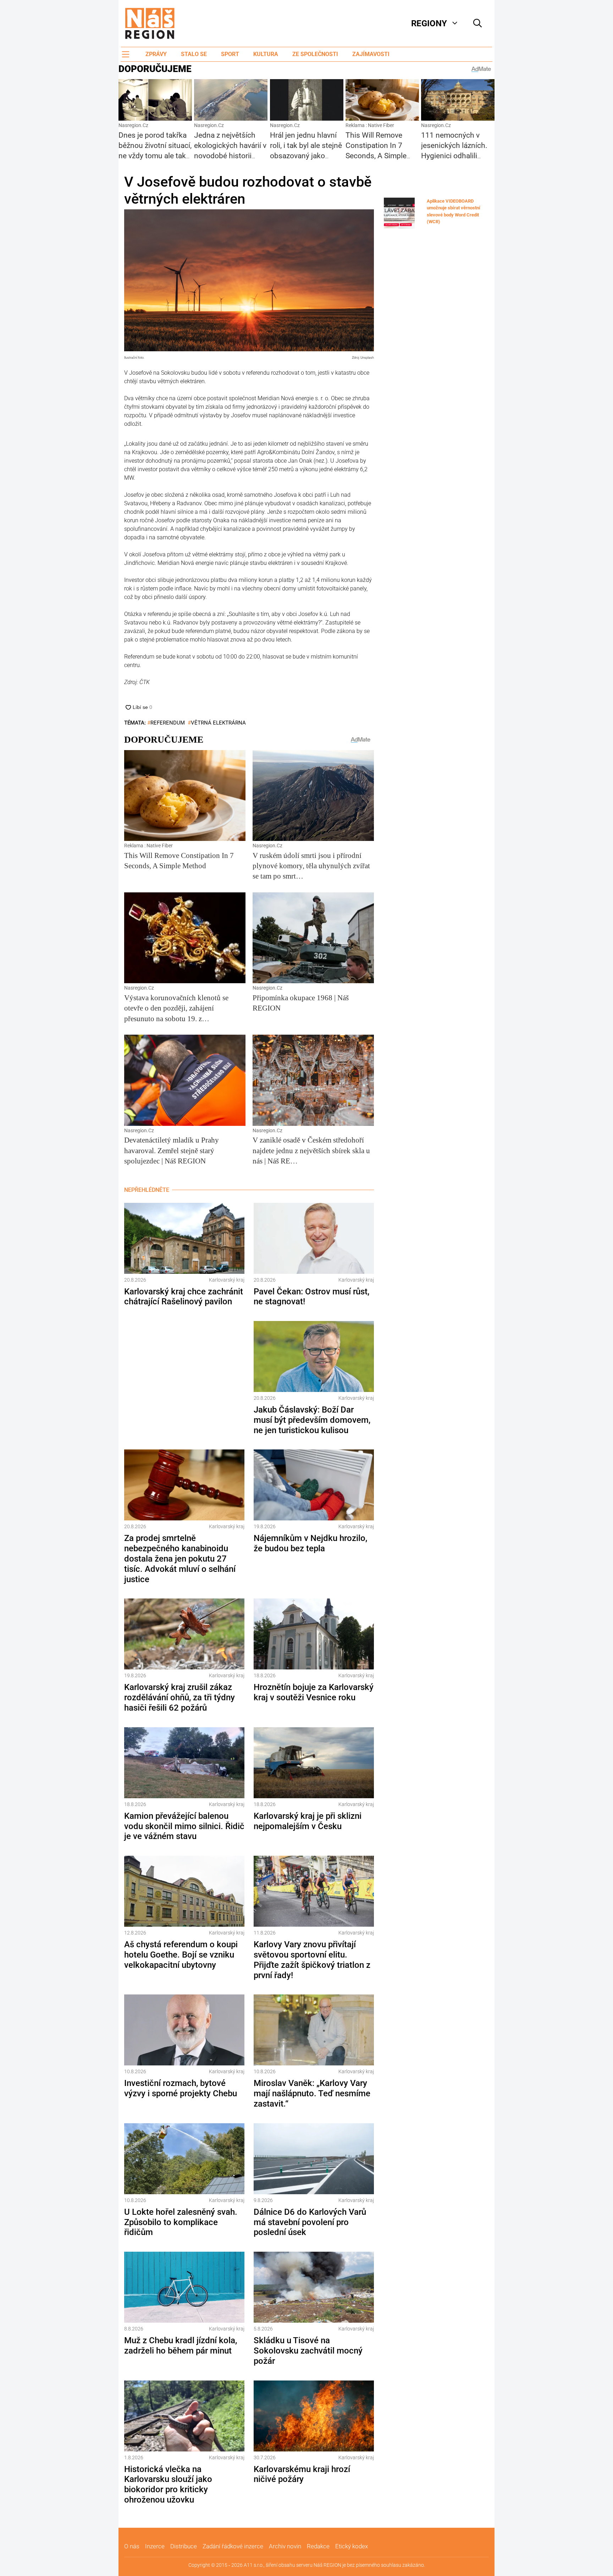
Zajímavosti (371, 54)
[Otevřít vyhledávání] (477, 23)
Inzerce (155, 2546)
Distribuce (184, 2546)
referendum (168, 723)
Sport (230, 54)
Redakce (318, 2546)
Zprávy (156, 54)
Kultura (266, 54)
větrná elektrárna (218, 723)
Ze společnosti (315, 54)
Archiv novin (285, 2546)
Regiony (429, 23)
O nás (132, 2546)
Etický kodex (352, 2546)
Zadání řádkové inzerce (233, 2546)
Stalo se (194, 54)
